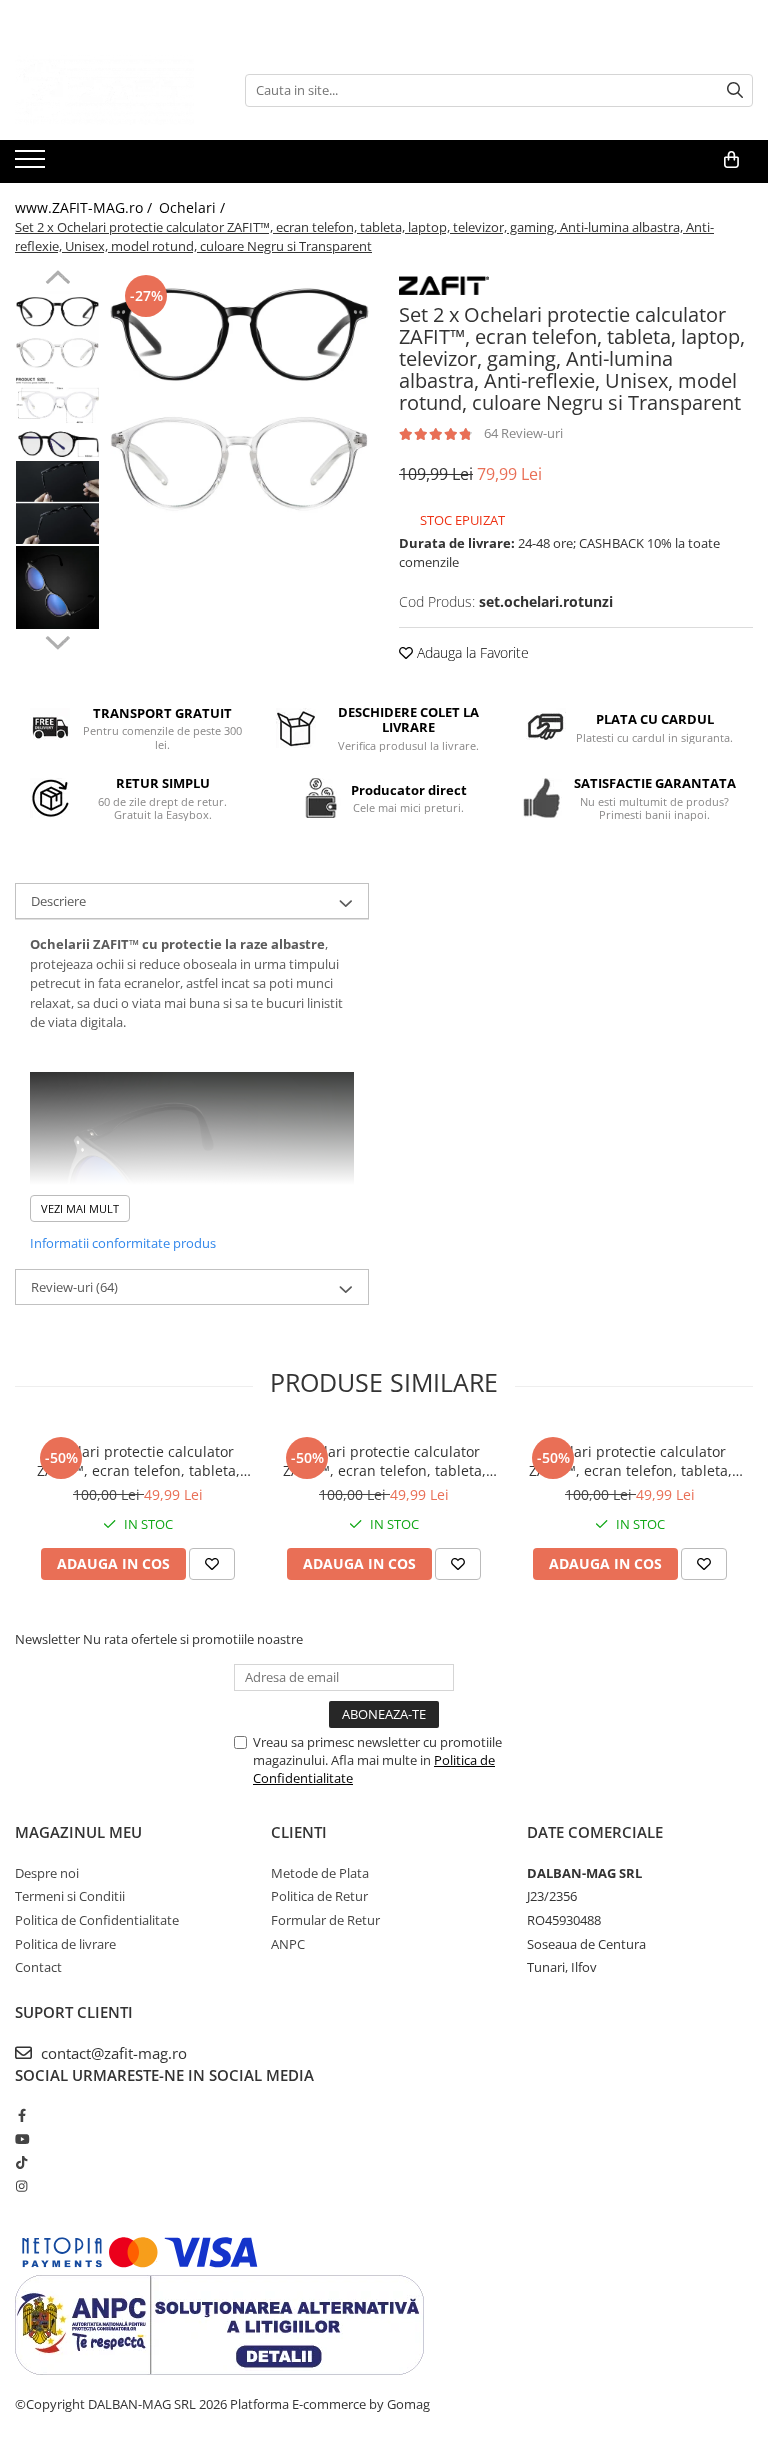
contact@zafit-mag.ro (112, 2053)
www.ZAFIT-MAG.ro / (85, 207)
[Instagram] (21, 2186)
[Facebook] (21, 2115)
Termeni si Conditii (70, 1896)
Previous (57, 280)
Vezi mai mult (80, 1208)
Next (57, 640)
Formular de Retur (325, 1920)
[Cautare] (735, 90)
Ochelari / (194, 207)
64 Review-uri (523, 433)
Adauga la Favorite (471, 652)
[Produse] (32, 165)
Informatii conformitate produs (123, 1243)
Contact (38, 1967)
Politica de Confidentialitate (97, 1920)
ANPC (288, 1944)
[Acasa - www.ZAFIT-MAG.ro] (115, 90)
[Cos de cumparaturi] (731, 160)
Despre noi (47, 1873)
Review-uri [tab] (74, 1287)
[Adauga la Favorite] (212, 1564)
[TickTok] (21, 2162)
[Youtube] (21, 2139)
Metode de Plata (320, 1873)
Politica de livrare (65, 1944)
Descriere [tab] (58, 901)
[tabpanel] (239, 399)
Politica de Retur (319, 1896)
